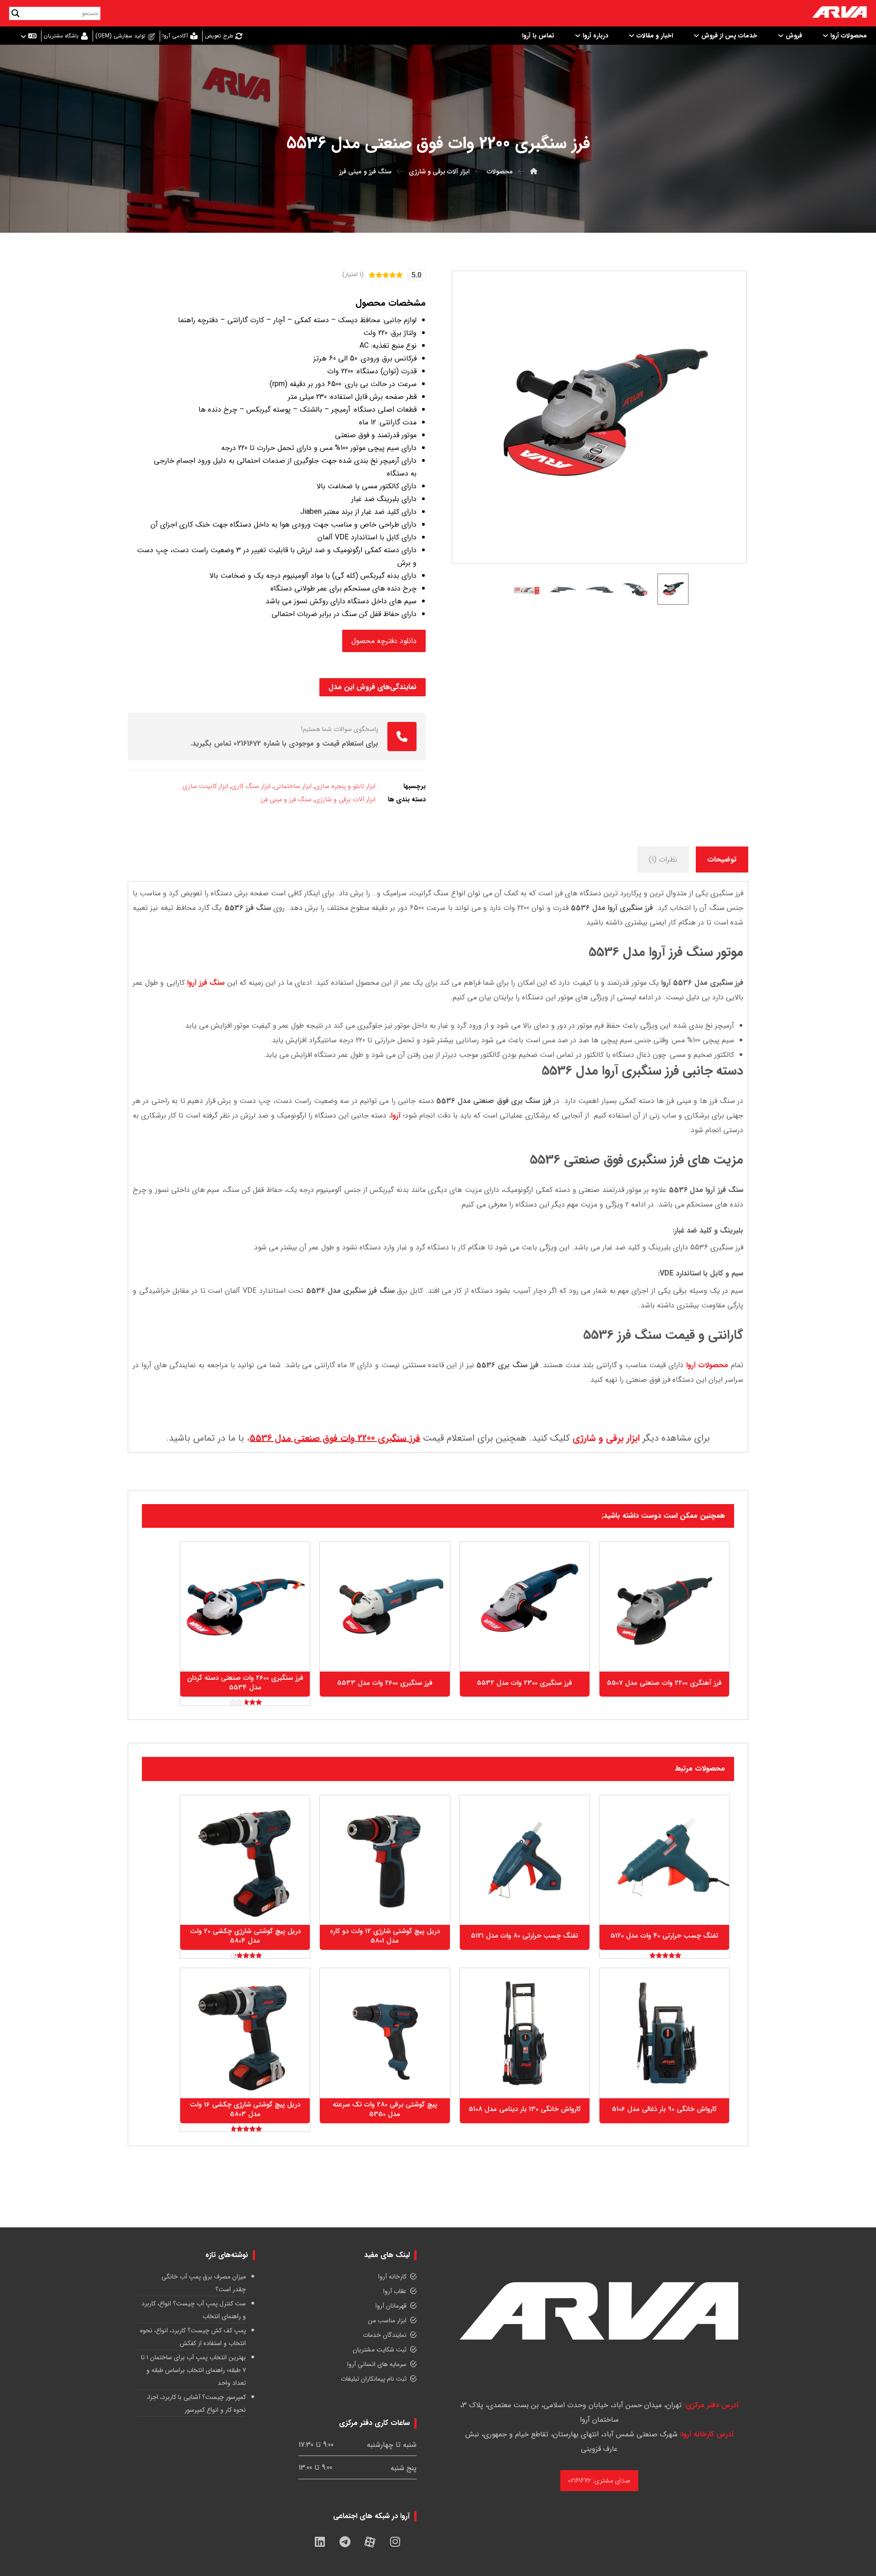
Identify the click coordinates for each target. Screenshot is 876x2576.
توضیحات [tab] (722, 860)
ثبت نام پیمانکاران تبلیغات (374, 2379)
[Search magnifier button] (16, 13)
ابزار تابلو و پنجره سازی (345, 786)
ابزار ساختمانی (293, 786)
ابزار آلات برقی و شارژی (345, 800)
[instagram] (395, 2542)
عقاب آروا (395, 2292)
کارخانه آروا (392, 2277)
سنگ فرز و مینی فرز (286, 800)
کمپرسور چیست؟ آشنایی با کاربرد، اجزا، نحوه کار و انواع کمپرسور (196, 2404)
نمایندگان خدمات (385, 2336)
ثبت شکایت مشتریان (380, 2350)
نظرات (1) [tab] (663, 860)
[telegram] (345, 2542)
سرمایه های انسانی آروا (377, 2365)
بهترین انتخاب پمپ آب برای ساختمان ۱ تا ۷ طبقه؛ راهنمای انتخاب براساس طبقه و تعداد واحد (193, 2371)
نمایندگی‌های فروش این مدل (373, 687)
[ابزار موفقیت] (839, 13)
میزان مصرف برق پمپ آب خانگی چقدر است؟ (204, 2283)
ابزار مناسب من (387, 2321)
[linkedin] (320, 2542)
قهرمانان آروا (391, 2306)
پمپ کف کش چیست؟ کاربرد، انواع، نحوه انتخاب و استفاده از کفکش (193, 2337)
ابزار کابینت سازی (205, 786)
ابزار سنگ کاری (251, 786)
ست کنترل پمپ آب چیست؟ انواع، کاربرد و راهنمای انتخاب (194, 2310)
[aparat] (370, 2542)
